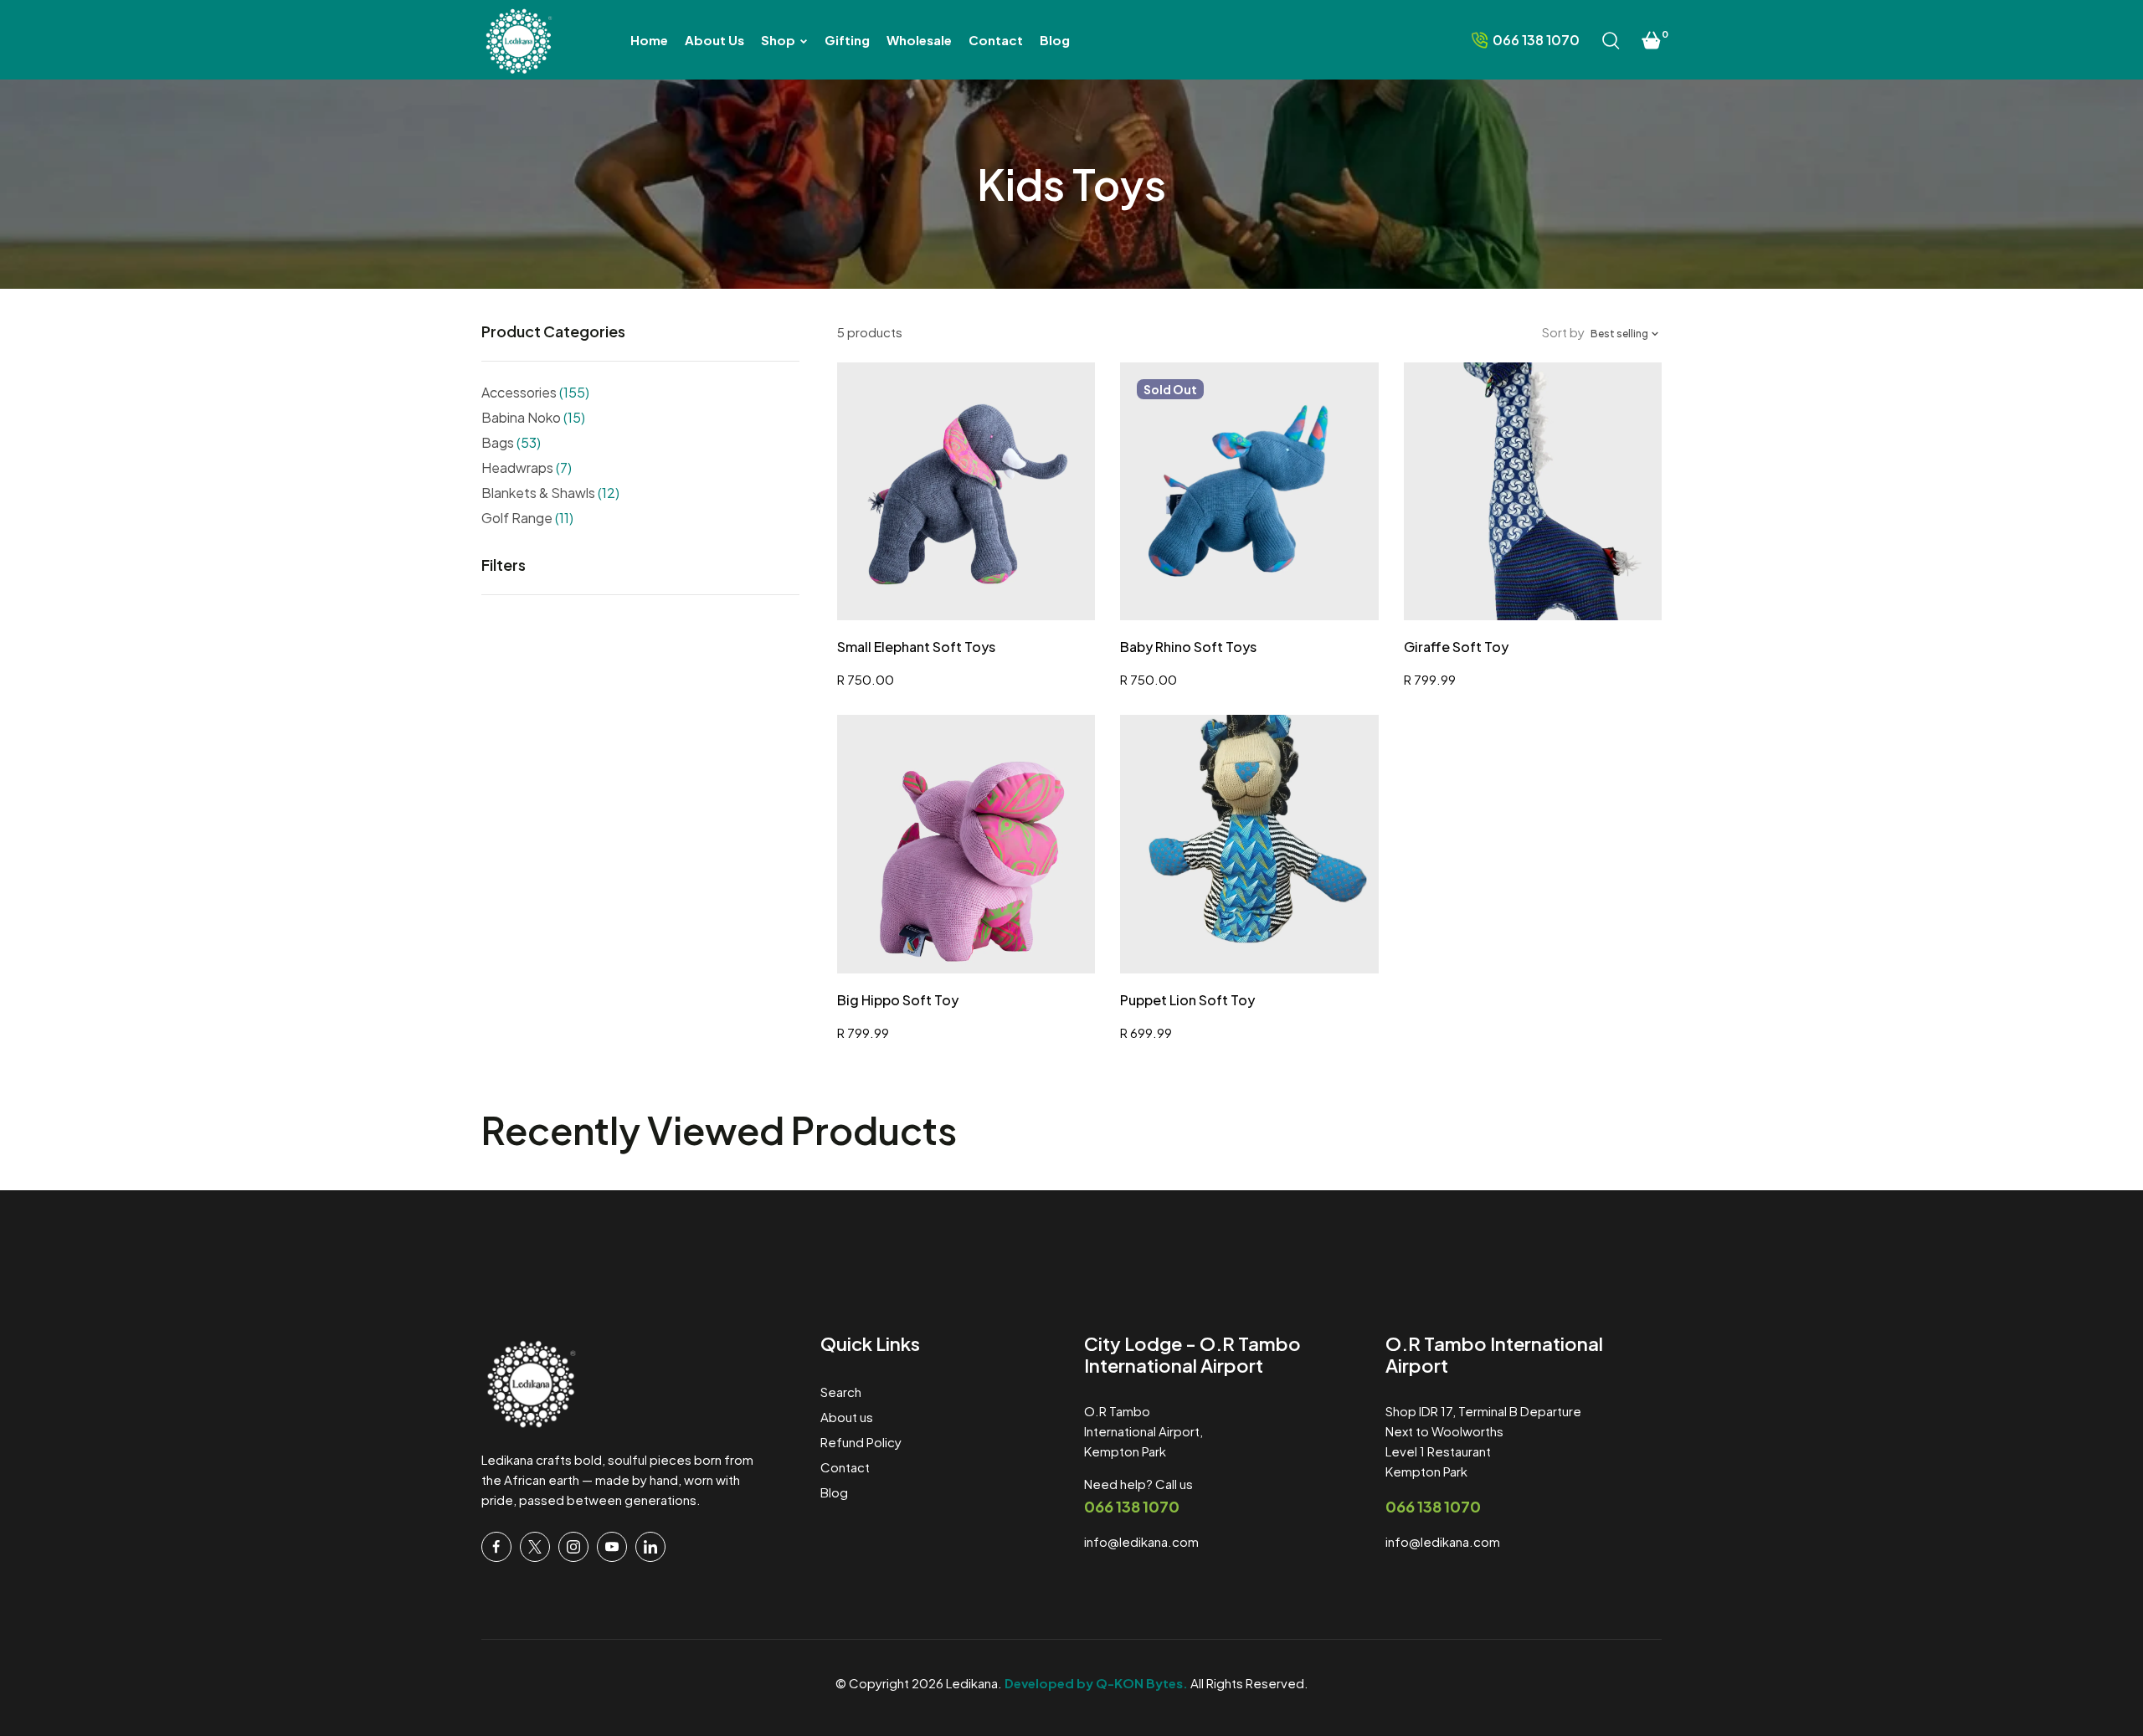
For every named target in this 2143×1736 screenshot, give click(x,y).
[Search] (1611, 40)
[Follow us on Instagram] (573, 1547)
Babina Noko (533, 417)
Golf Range (527, 518)
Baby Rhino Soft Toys (1188, 647)
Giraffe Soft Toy (1456, 647)
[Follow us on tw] (535, 1547)
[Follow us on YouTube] (612, 1547)
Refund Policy (861, 1442)
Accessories (535, 392)
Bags (511, 442)
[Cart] (1652, 40)
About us (847, 1417)
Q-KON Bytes (1139, 1683)
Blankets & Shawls (550, 493)
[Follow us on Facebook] (496, 1547)
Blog (834, 1492)
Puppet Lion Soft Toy (1187, 1000)
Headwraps (527, 467)
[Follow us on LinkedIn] (650, 1547)
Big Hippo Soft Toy (898, 1000)
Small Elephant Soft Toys (916, 647)
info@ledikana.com (1141, 1541)
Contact (845, 1467)
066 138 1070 (1132, 1506)
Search (841, 1392)
